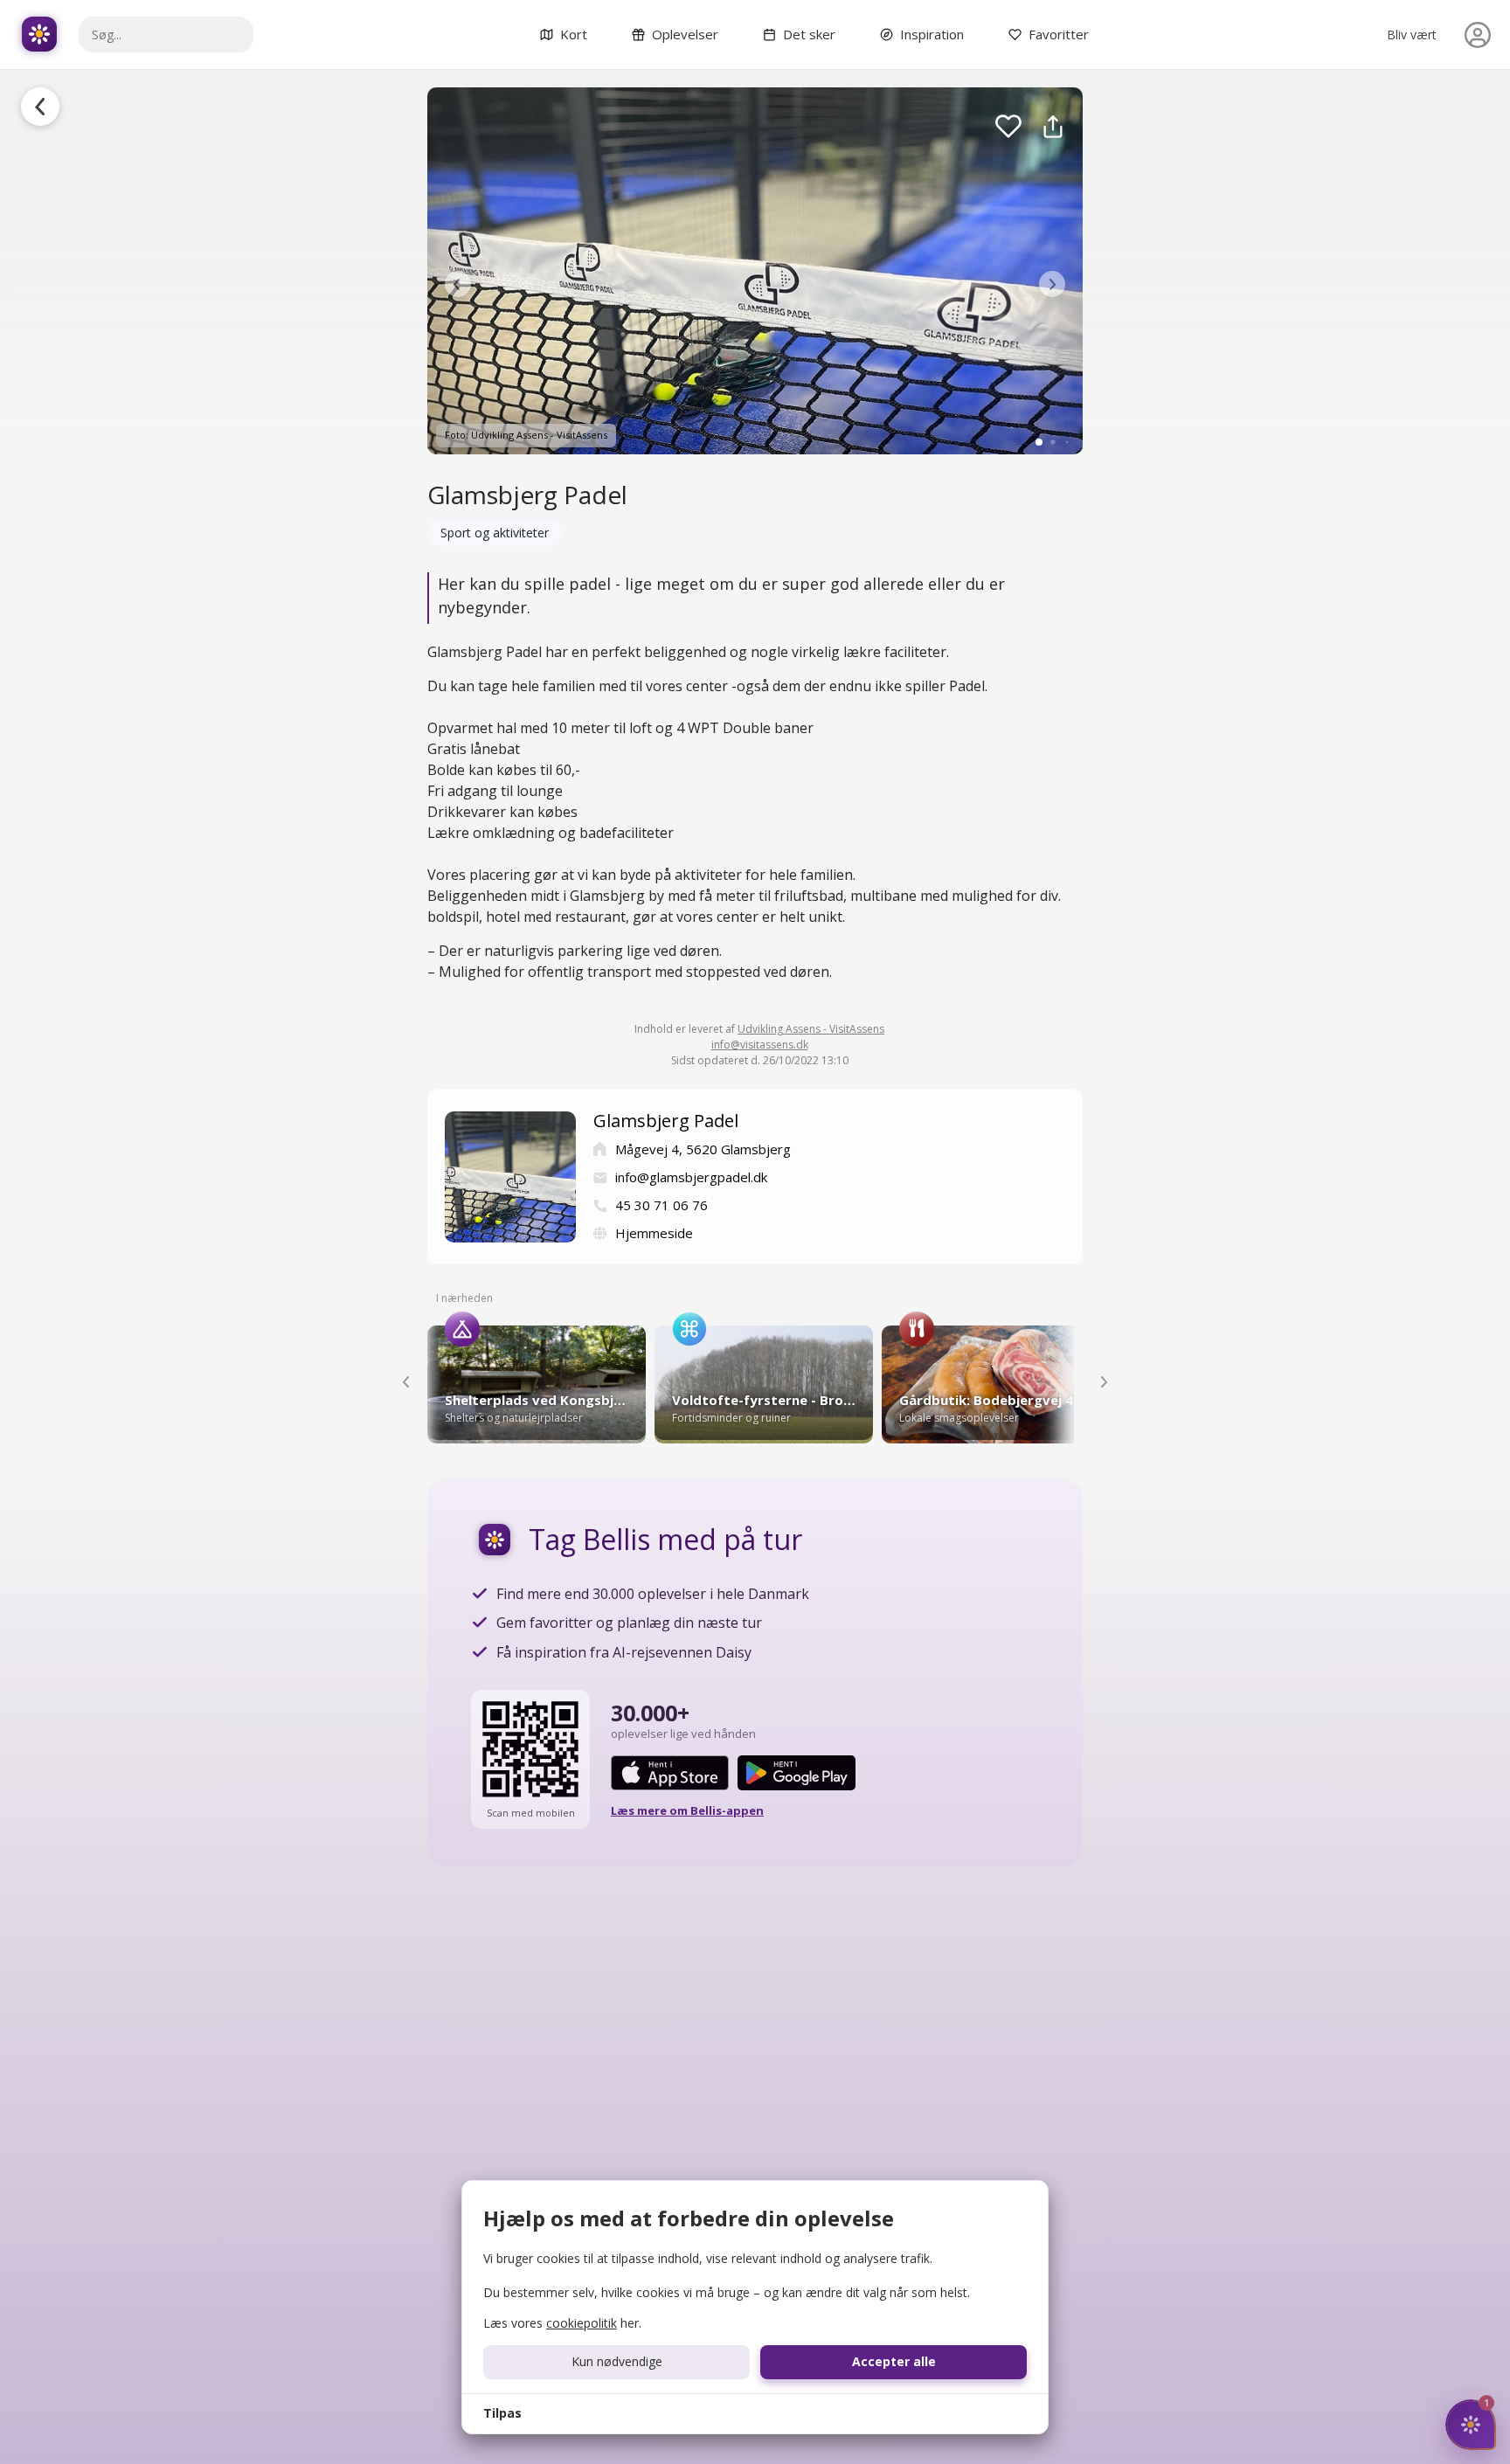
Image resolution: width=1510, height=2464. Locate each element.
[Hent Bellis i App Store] (670, 1773)
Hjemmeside (654, 1233)
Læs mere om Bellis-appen (687, 1810)
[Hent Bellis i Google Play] (797, 1773)
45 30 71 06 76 (661, 1205)
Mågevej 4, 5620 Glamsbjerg (703, 1149)
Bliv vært (1412, 35)
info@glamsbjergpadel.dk (691, 1177)
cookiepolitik (582, 2323)
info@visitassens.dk (760, 1045)
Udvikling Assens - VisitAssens (811, 1029)
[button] (458, 284)
